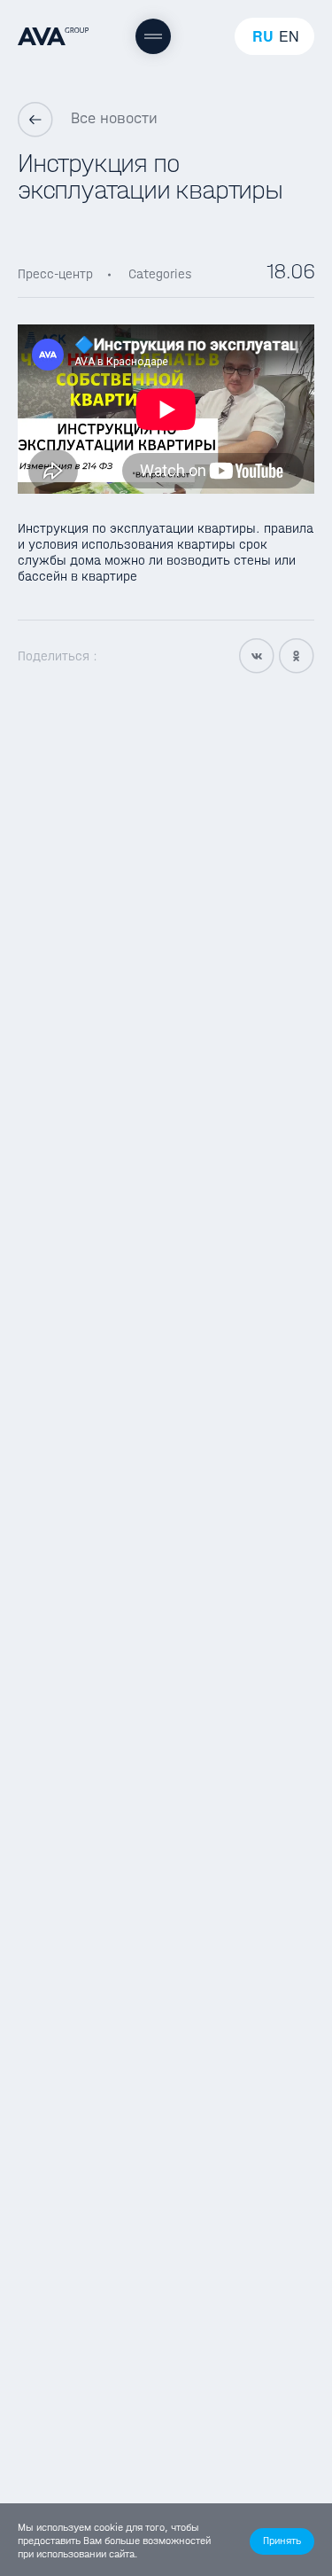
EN (289, 36)
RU (263, 36)
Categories (160, 274)
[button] (282, 2541)
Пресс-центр (55, 274)
